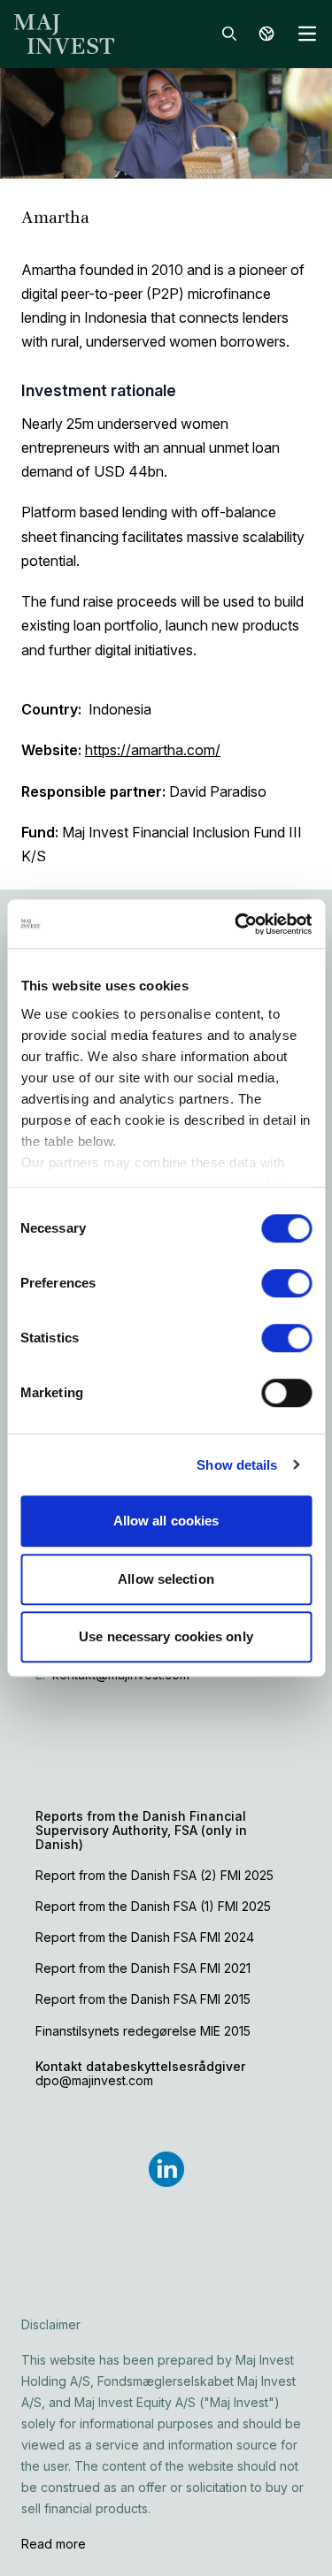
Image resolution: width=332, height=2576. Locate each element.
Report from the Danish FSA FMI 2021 (143, 1968)
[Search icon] (229, 34)
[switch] (286, 1283)
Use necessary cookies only (166, 1636)
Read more (54, 2544)
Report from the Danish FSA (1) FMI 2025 (153, 1906)
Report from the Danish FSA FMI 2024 (145, 1937)
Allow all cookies (166, 1521)
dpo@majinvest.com (94, 2080)
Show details (237, 1465)
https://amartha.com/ (153, 750)
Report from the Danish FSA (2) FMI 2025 (154, 1875)
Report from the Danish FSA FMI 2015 (143, 1999)
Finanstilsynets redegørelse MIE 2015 (143, 2031)
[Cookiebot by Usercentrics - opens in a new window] (236, 924)
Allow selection (166, 1579)
